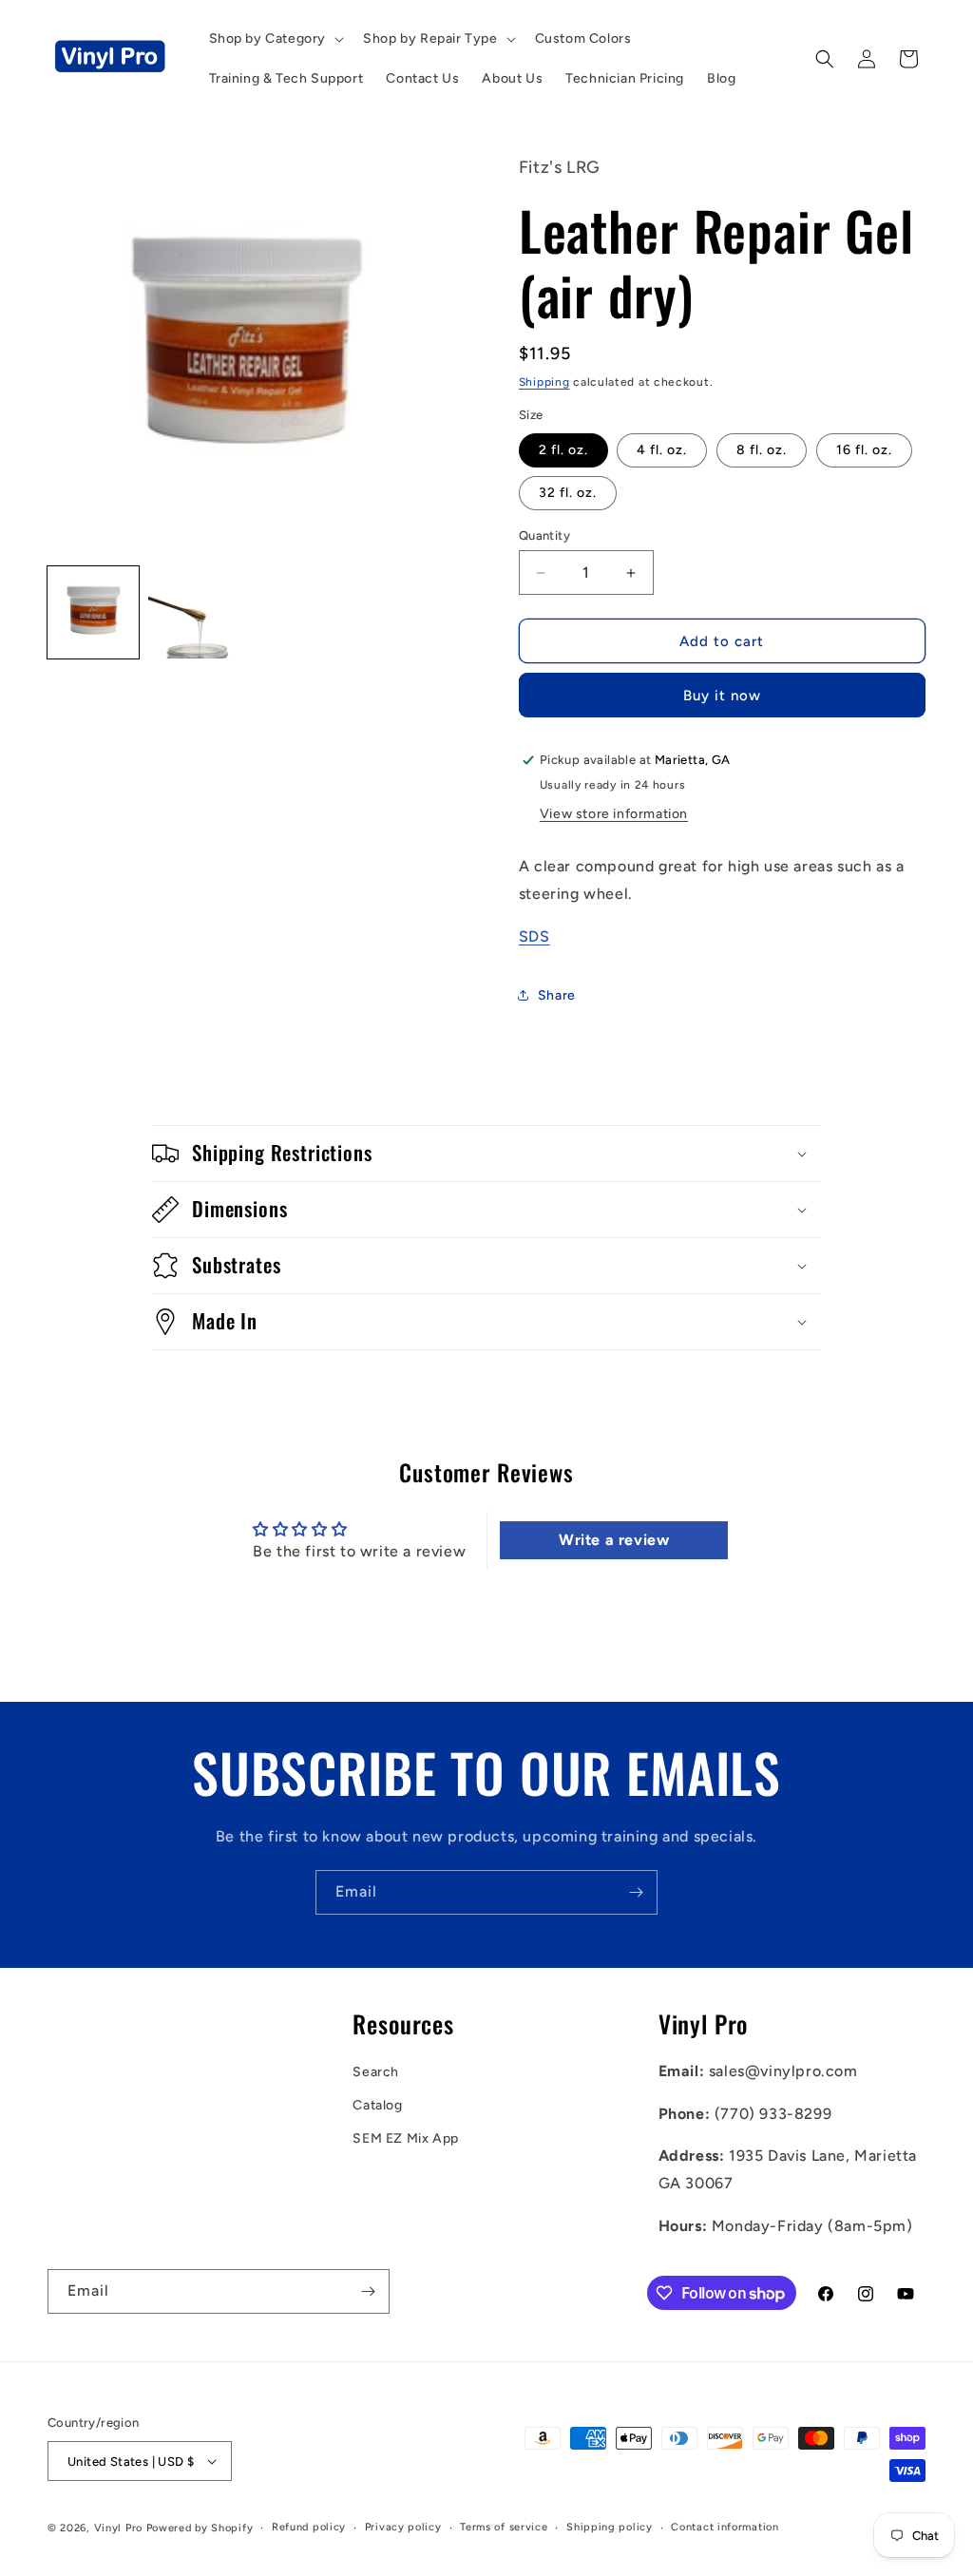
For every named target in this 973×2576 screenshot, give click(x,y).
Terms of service (504, 2527)
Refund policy (309, 2527)
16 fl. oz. (864, 450)
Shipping (544, 382)
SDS (534, 936)
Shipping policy (610, 2527)
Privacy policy (403, 2527)
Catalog (377, 2105)
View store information (614, 814)
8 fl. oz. (762, 450)
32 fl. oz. (568, 493)
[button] (275, 39)
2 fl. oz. (563, 450)
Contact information (725, 2527)
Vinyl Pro (118, 2528)
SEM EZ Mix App (405, 2138)
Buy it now (722, 696)
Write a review (614, 1540)
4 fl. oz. (662, 450)
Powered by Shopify (200, 2528)
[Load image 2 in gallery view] (194, 612)
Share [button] (557, 995)
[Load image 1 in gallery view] (93, 612)
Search (376, 2072)
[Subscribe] (636, 1892)
